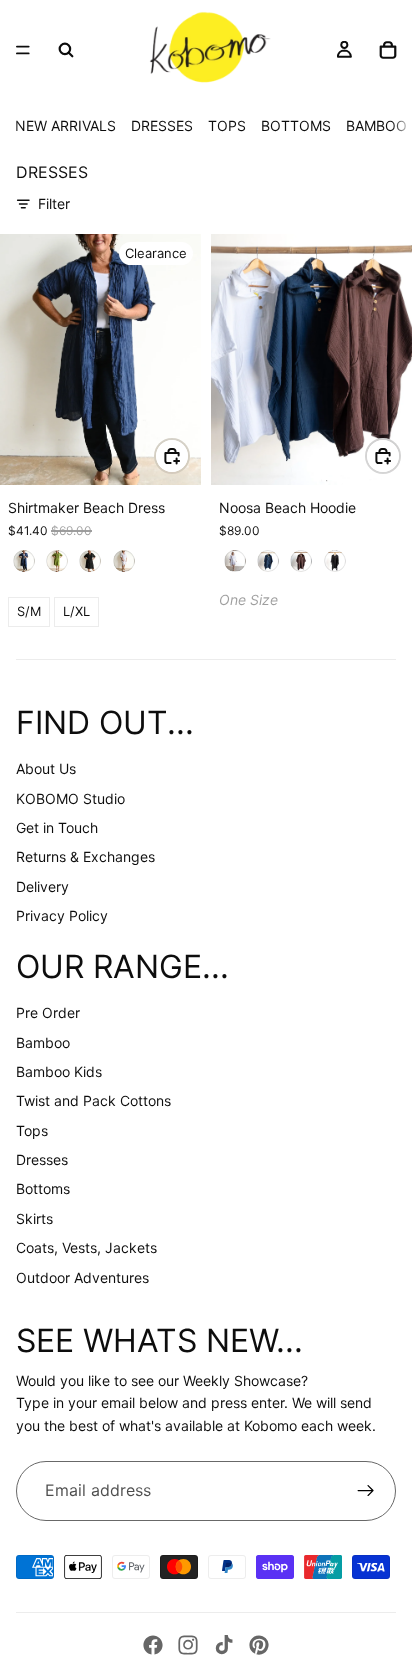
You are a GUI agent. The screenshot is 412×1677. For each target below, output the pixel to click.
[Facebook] (153, 1645)
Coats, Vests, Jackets (86, 1247)
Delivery (42, 886)
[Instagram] (188, 1645)
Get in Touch (57, 827)
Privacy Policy (62, 915)
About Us (46, 768)
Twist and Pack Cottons (93, 1100)
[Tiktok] (224, 1645)
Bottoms (43, 1188)
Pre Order (48, 1012)
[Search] (66, 50)
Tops (32, 1130)
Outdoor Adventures (82, 1277)
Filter (54, 203)
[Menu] (23, 50)
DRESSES (162, 125)
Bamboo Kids (59, 1071)
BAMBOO (376, 125)
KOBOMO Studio (70, 798)
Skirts (34, 1218)
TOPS (227, 125)
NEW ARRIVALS (65, 125)
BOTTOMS (296, 125)
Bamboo (43, 1042)
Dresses (42, 1159)
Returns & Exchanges (85, 856)
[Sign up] (366, 1491)
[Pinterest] (259, 1645)
